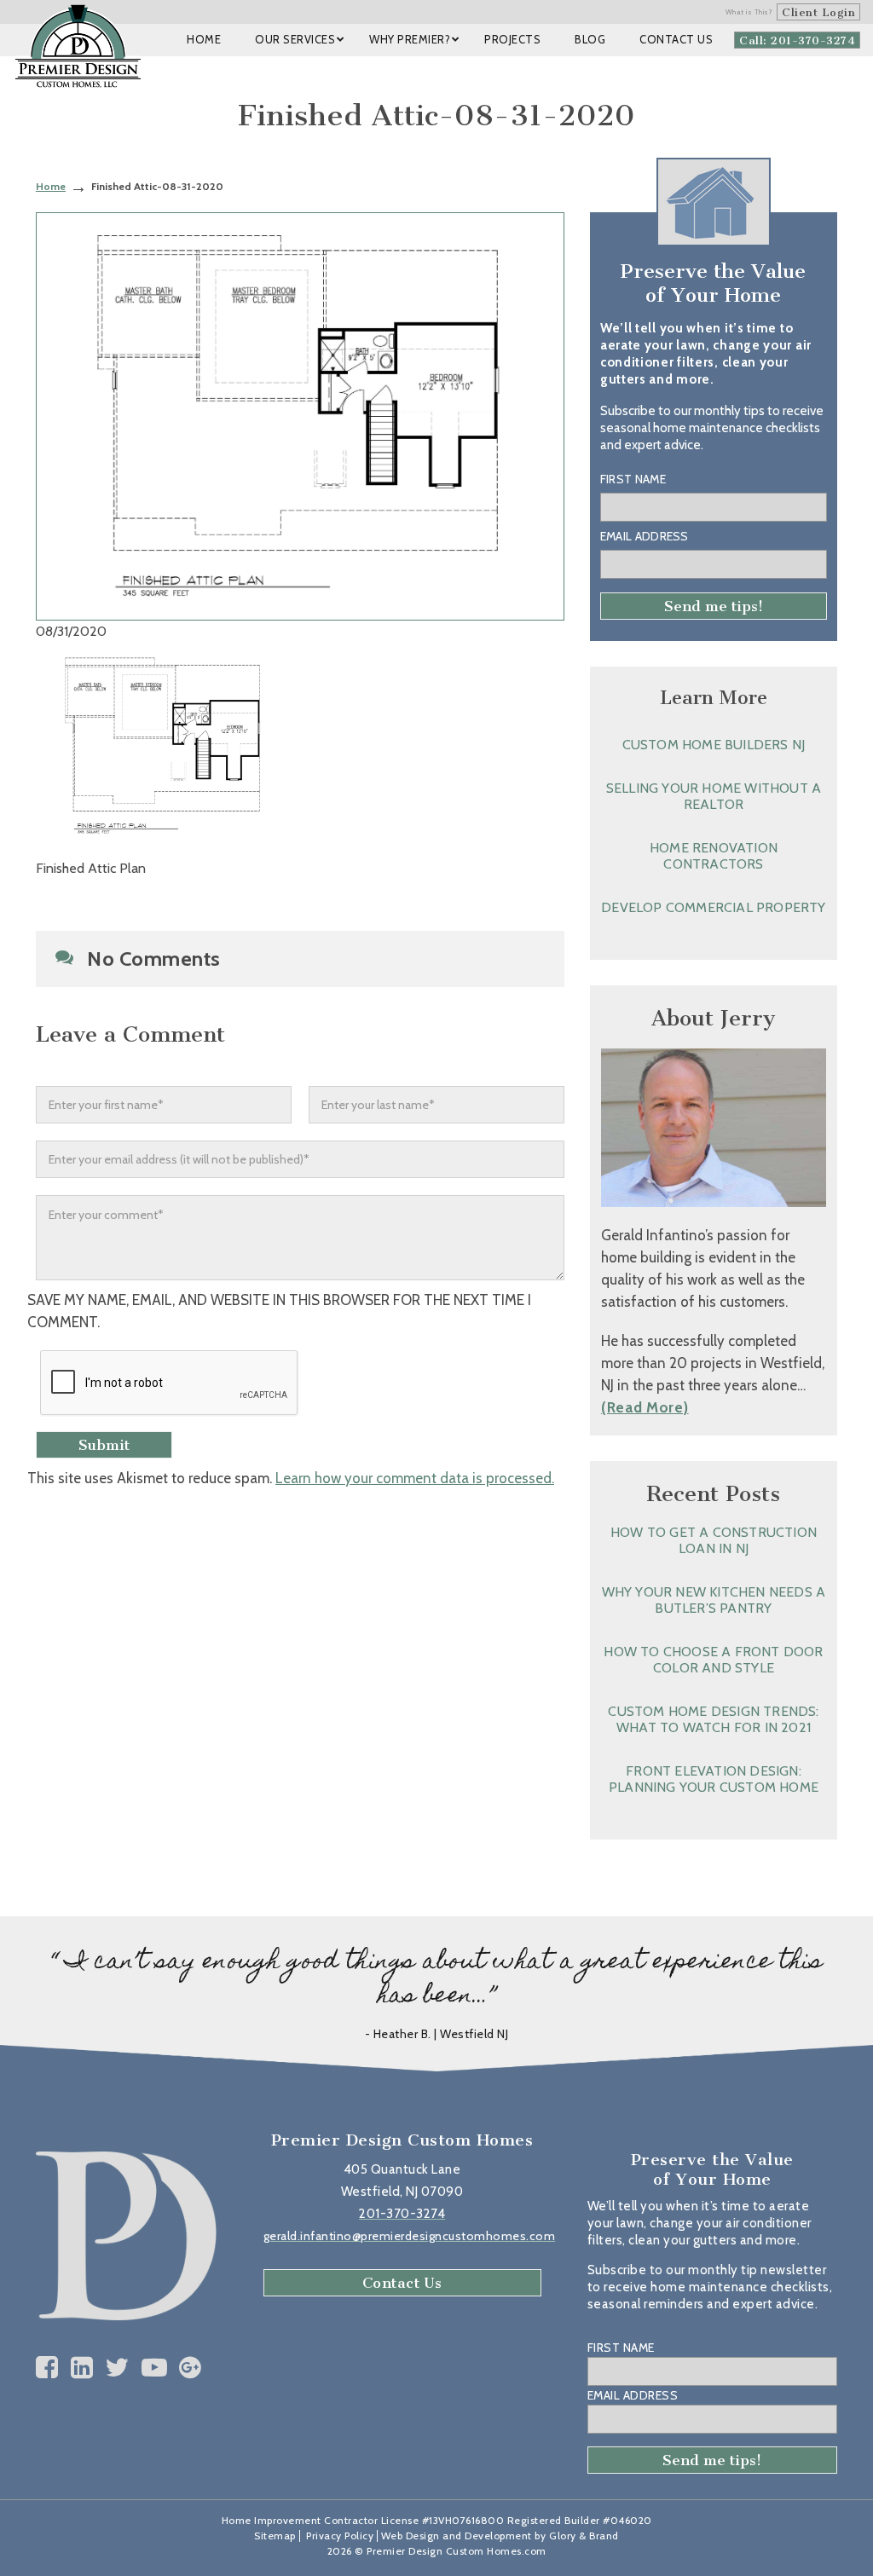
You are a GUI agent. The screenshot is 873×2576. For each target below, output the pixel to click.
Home (51, 186)
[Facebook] (47, 2368)
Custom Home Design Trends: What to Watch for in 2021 (713, 1719)
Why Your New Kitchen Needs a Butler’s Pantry (714, 1600)
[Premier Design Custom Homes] (78, 46)
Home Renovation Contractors (714, 856)
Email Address (645, 536)
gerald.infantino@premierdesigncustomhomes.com (410, 2236)
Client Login (818, 12)
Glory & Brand (584, 2536)
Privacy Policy (340, 2536)
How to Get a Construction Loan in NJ (714, 1540)
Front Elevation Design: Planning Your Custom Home (714, 1779)
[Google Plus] (191, 2368)
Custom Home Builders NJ (714, 745)
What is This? (749, 12)
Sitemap (275, 2536)
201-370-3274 (402, 2214)
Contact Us (402, 2283)
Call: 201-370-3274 (797, 40)
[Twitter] (117, 2368)
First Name (633, 479)
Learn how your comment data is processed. (415, 1478)
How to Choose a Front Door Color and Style (713, 1660)
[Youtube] (155, 2368)
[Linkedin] (82, 2368)
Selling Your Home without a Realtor (714, 796)
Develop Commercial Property (713, 907)
